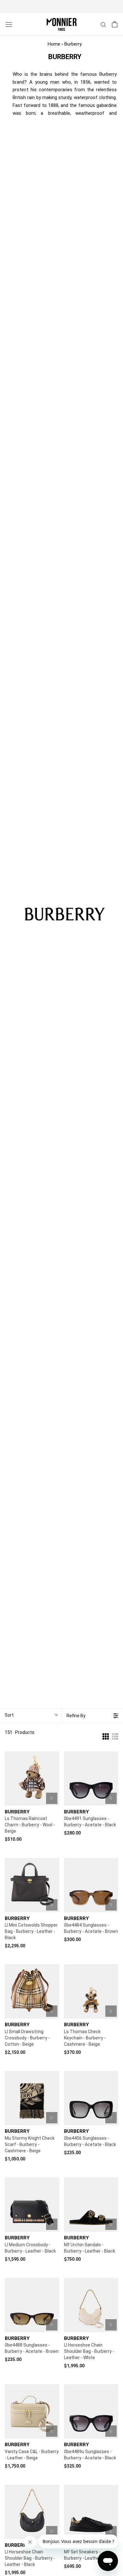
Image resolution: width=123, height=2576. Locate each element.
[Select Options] (111, 2224)
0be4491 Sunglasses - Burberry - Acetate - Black (90, 1822)
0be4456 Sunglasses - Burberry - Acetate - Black (90, 2141)
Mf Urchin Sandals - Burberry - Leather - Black (90, 2248)
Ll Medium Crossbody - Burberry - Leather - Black (30, 2248)
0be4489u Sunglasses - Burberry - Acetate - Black (90, 2455)
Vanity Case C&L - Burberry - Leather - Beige (32, 2455)
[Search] (103, 24)
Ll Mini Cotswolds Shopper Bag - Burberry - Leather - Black (31, 1931)
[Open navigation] (9, 24)
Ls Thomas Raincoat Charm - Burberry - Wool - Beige (30, 1825)
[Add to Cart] (52, 1798)
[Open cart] (115, 24)
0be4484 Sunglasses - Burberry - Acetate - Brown (91, 1928)
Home (54, 44)
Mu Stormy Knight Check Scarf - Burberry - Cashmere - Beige (30, 2144)
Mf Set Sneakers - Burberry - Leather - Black (90, 2555)
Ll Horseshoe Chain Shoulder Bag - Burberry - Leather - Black (30, 2558)
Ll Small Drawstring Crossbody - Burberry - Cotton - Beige (27, 2038)
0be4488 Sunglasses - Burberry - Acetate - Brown (32, 2348)
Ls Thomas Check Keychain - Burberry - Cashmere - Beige (85, 2038)
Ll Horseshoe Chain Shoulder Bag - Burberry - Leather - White (89, 2351)
